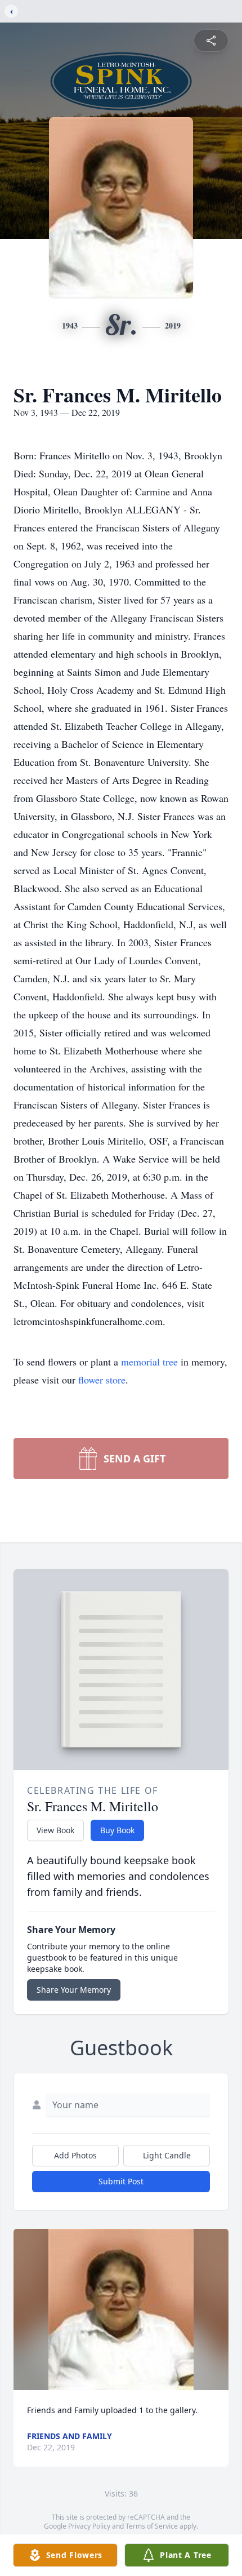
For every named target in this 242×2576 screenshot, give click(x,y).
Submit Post (121, 2181)
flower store (102, 1380)
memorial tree (149, 1362)
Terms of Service (152, 2526)
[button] (121, 2310)
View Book (55, 1830)
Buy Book (117, 1830)
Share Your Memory (74, 1990)
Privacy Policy (89, 2526)
